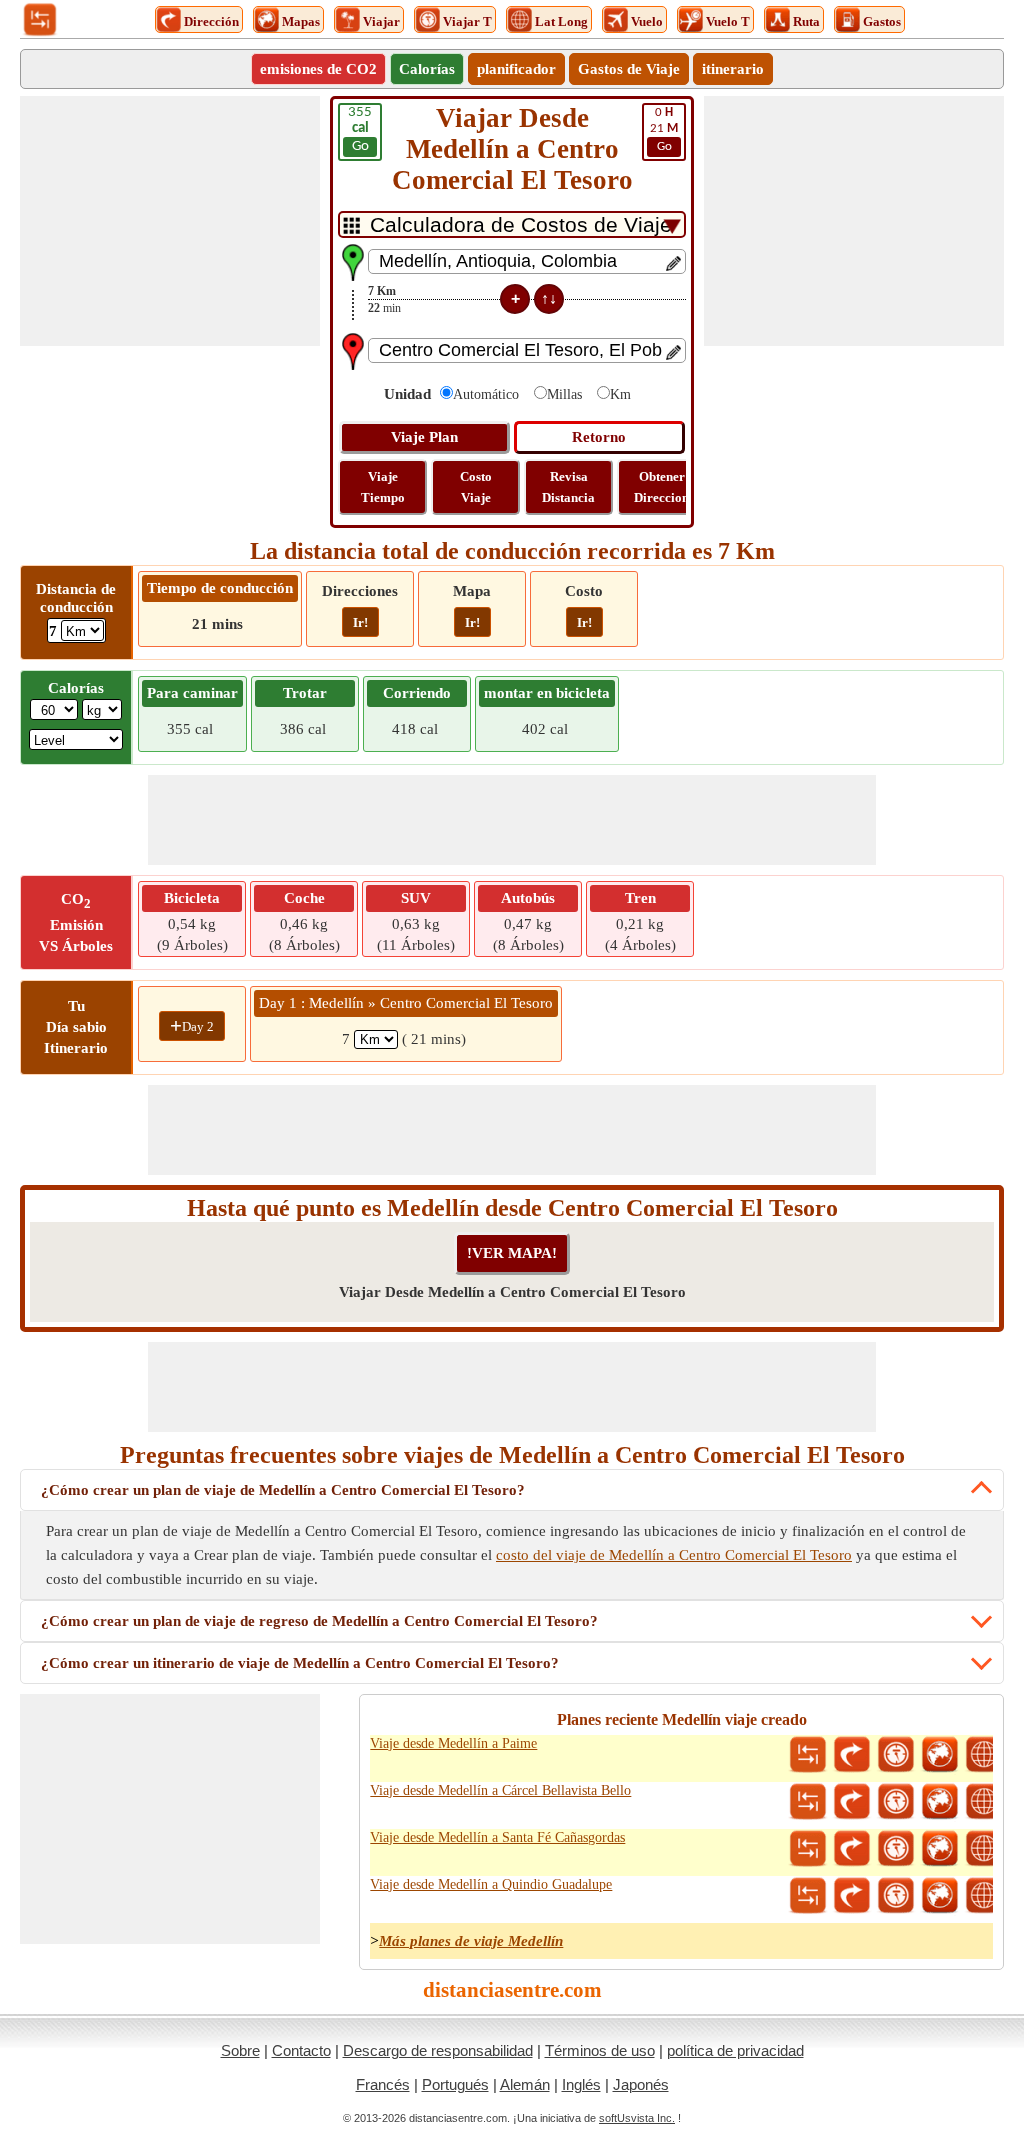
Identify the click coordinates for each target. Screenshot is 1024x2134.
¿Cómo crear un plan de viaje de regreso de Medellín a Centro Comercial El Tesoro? (319, 1621)
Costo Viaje (476, 487)
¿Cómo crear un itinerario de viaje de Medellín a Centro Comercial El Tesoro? (300, 1663)
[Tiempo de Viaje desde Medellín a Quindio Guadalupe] (896, 1896)
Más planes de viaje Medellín (471, 1941)
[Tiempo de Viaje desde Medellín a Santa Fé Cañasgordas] (896, 1849)
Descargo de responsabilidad (438, 2050)
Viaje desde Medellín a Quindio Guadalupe (491, 1884)
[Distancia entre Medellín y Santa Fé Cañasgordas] (808, 1849)
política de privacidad (735, 2050)
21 (664, 129)
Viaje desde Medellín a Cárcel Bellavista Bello (500, 1790)
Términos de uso (600, 2050)
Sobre (240, 2050)
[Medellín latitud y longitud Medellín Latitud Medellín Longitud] (984, 1755)
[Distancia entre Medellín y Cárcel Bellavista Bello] (808, 1802)
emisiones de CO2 (318, 69)
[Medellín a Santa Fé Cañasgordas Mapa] (940, 1849)
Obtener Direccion (661, 487)
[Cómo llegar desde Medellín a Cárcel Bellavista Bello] (852, 1802)
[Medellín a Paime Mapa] (940, 1755)
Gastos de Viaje (629, 69)
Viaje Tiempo (383, 487)
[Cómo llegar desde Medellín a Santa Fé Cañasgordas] (852, 1849)
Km (620, 394)
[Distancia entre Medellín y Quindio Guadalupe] (808, 1896)
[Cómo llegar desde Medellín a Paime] (852, 1755)
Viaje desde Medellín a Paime (453, 1743)
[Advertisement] (170, 221)
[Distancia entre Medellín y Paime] (808, 1755)
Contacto (301, 2050)
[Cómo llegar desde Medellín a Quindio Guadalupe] (852, 1896)
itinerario (733, 69)
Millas (564, 394)
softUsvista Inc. (637, 2118)
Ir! (360, 622)
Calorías (427, 69)
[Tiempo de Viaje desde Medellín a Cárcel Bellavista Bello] (896, 1802)
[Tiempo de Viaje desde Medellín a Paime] (896, 1755)
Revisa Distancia (568, 487)
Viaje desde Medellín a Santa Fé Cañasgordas (497, 1837)
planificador (516, 69)
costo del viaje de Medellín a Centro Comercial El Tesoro (674, 1555)
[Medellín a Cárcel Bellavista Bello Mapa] (940, 1802)
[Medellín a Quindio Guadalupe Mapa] (940, 1896)
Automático (486, 394)
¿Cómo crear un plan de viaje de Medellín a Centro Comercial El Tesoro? (283, 1490)
